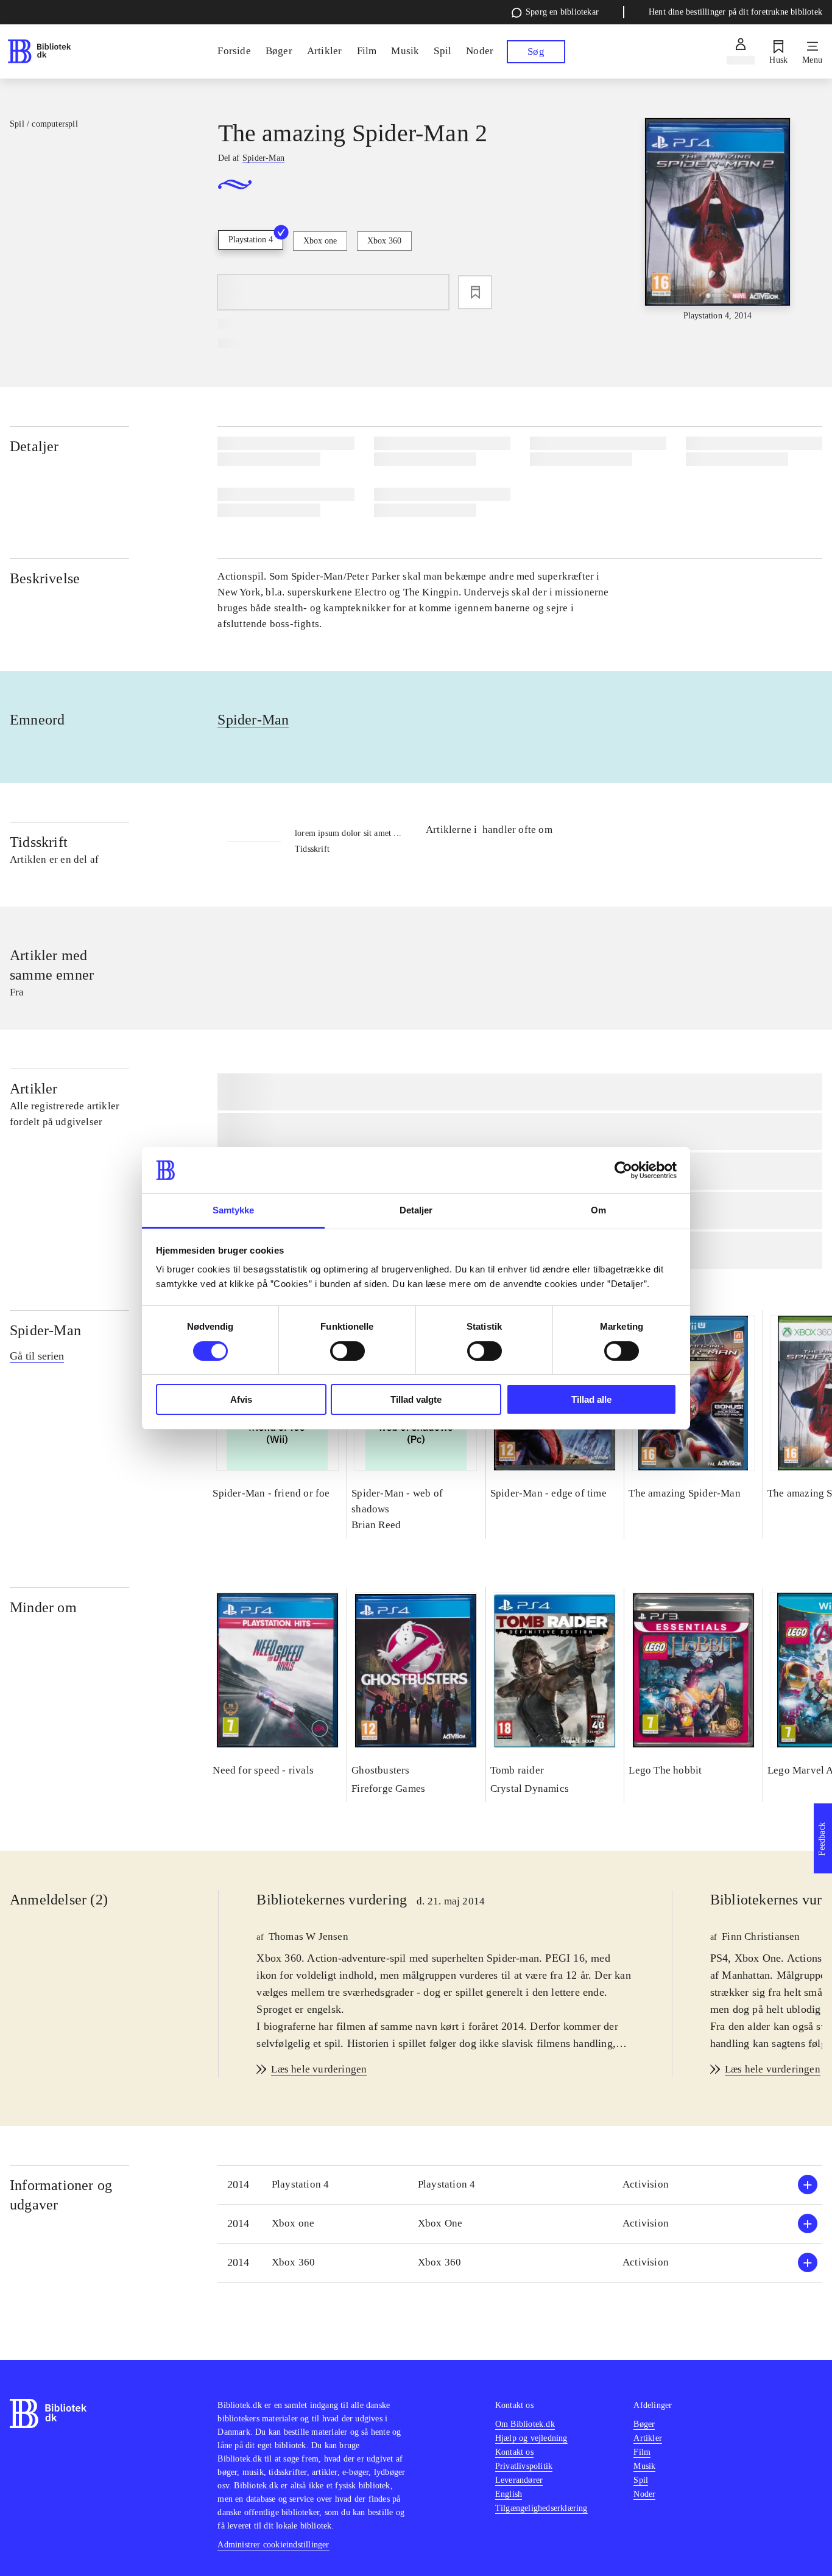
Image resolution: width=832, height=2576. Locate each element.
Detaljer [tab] (416, 1210)
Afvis (241, 1399)
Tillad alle (591, 1399)
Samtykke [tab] (234, 1210)
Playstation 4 (251, 240)
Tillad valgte (416, 1399)
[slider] (718, 220)
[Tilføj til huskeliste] (475, 292)
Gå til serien (37, 1356)
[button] (520, 2185)
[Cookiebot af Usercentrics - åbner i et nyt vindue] (623, 1170)
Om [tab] (598, 1210)
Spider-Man (253, 720)
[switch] (347, 1351)
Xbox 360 (384, 241)
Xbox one (320, 241)
